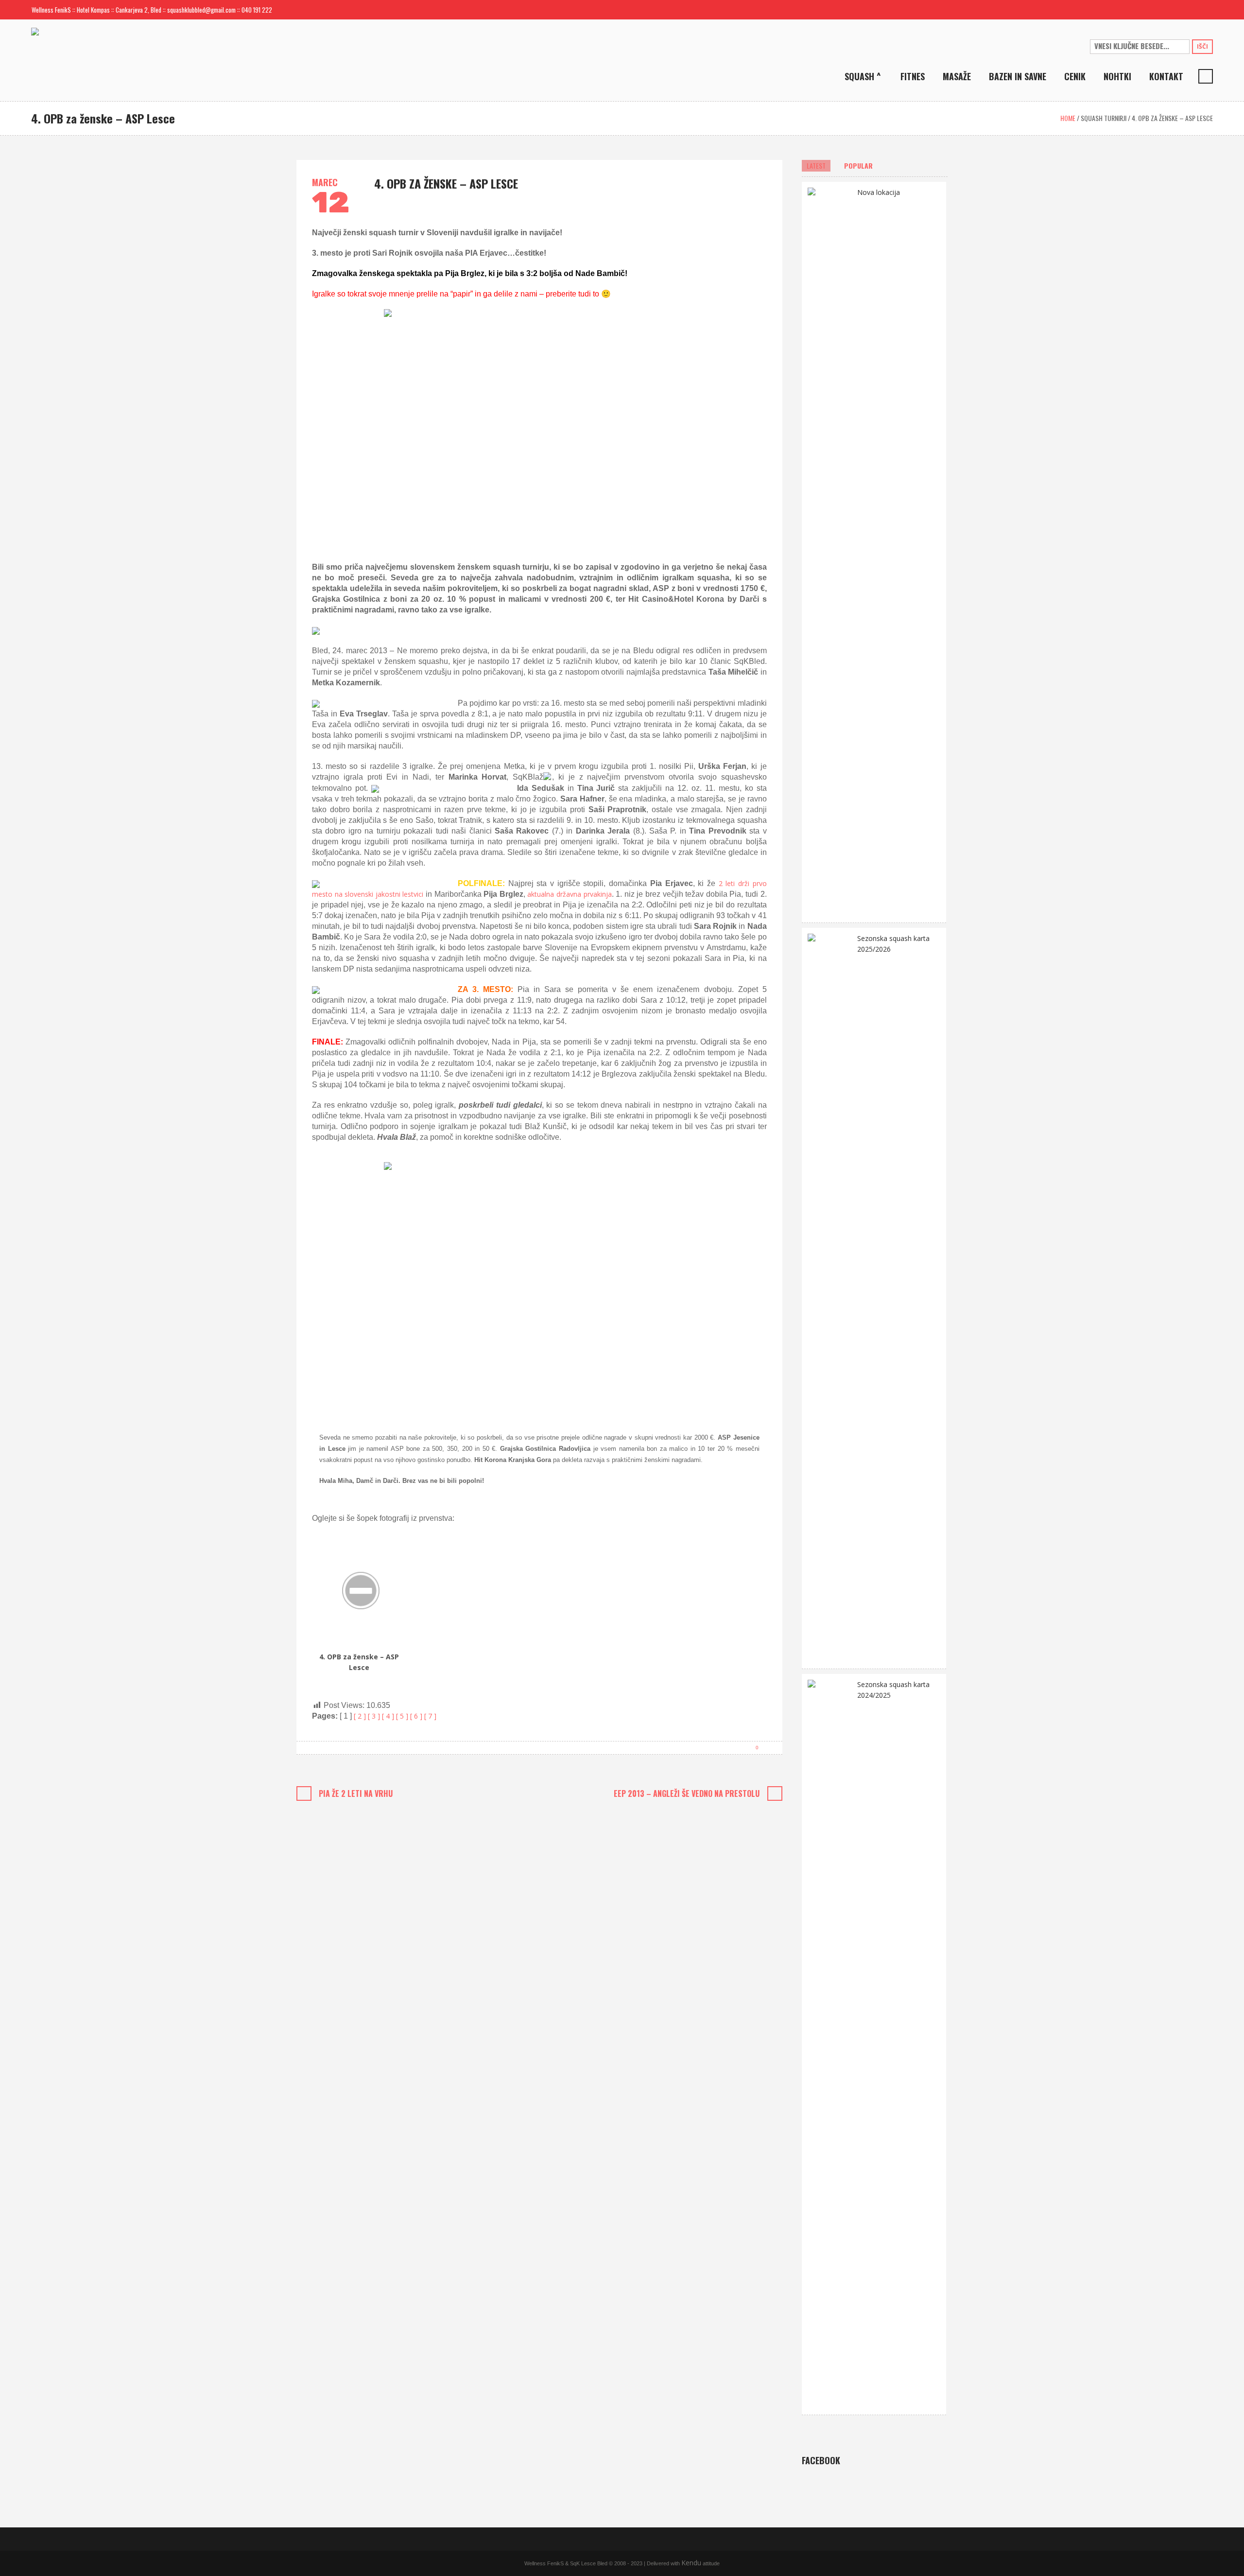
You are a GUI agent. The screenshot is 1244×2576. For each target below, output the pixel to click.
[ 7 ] (430, 1716)
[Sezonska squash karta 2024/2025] (829, 2044)
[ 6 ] (417, 1716)
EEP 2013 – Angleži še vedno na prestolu (687, 1793)
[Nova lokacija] (829, 551)
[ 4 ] (389, 1716)
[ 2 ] (361, 1716)
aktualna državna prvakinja (569, 894)
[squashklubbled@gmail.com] (1174, 10)
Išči (1202, 46)
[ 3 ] (375, 1716)
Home (1068, 118)
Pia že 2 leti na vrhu (356, 1793)
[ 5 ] (403, 1716)
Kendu (691, 2563)
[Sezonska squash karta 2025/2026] (829, 1297)
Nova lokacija (879, 192)
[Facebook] (1190, 10)
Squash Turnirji (1104, 118)
